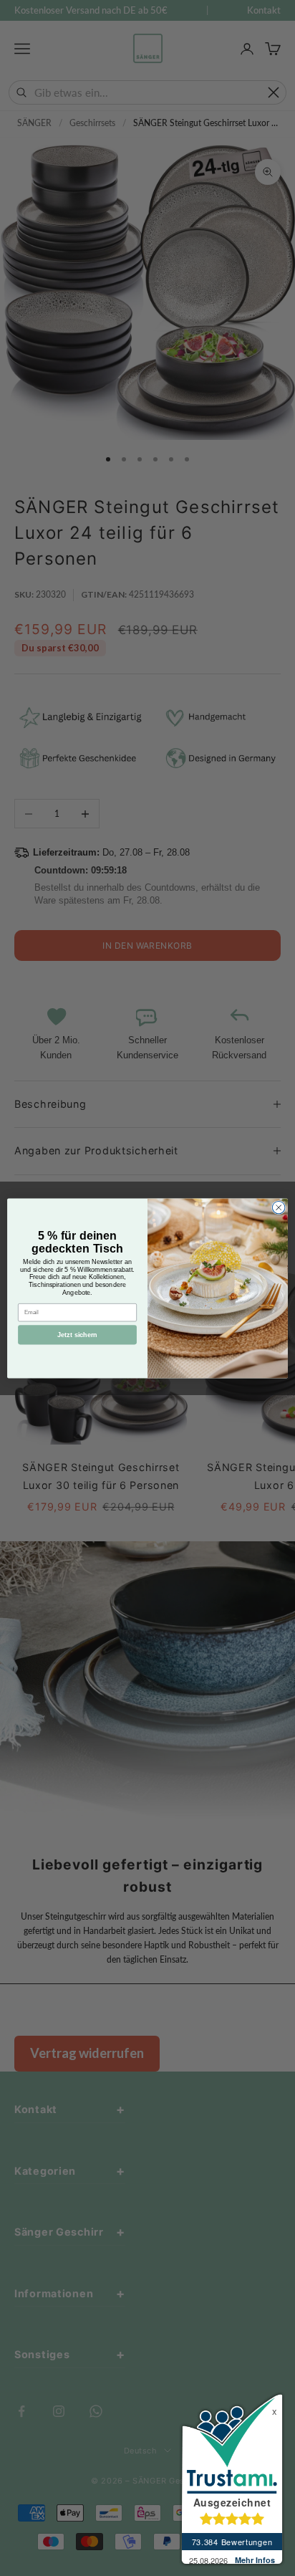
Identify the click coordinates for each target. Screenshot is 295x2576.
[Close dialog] (279, 1207)
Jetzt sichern (77, 1334)
